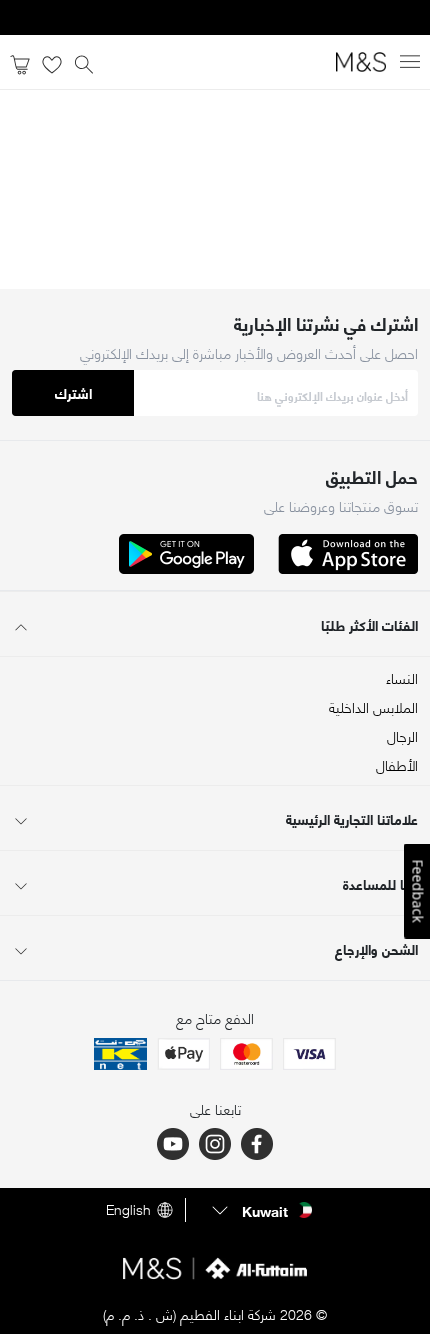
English (128, 1210)
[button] (260, 1210)
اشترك (73, 392)
